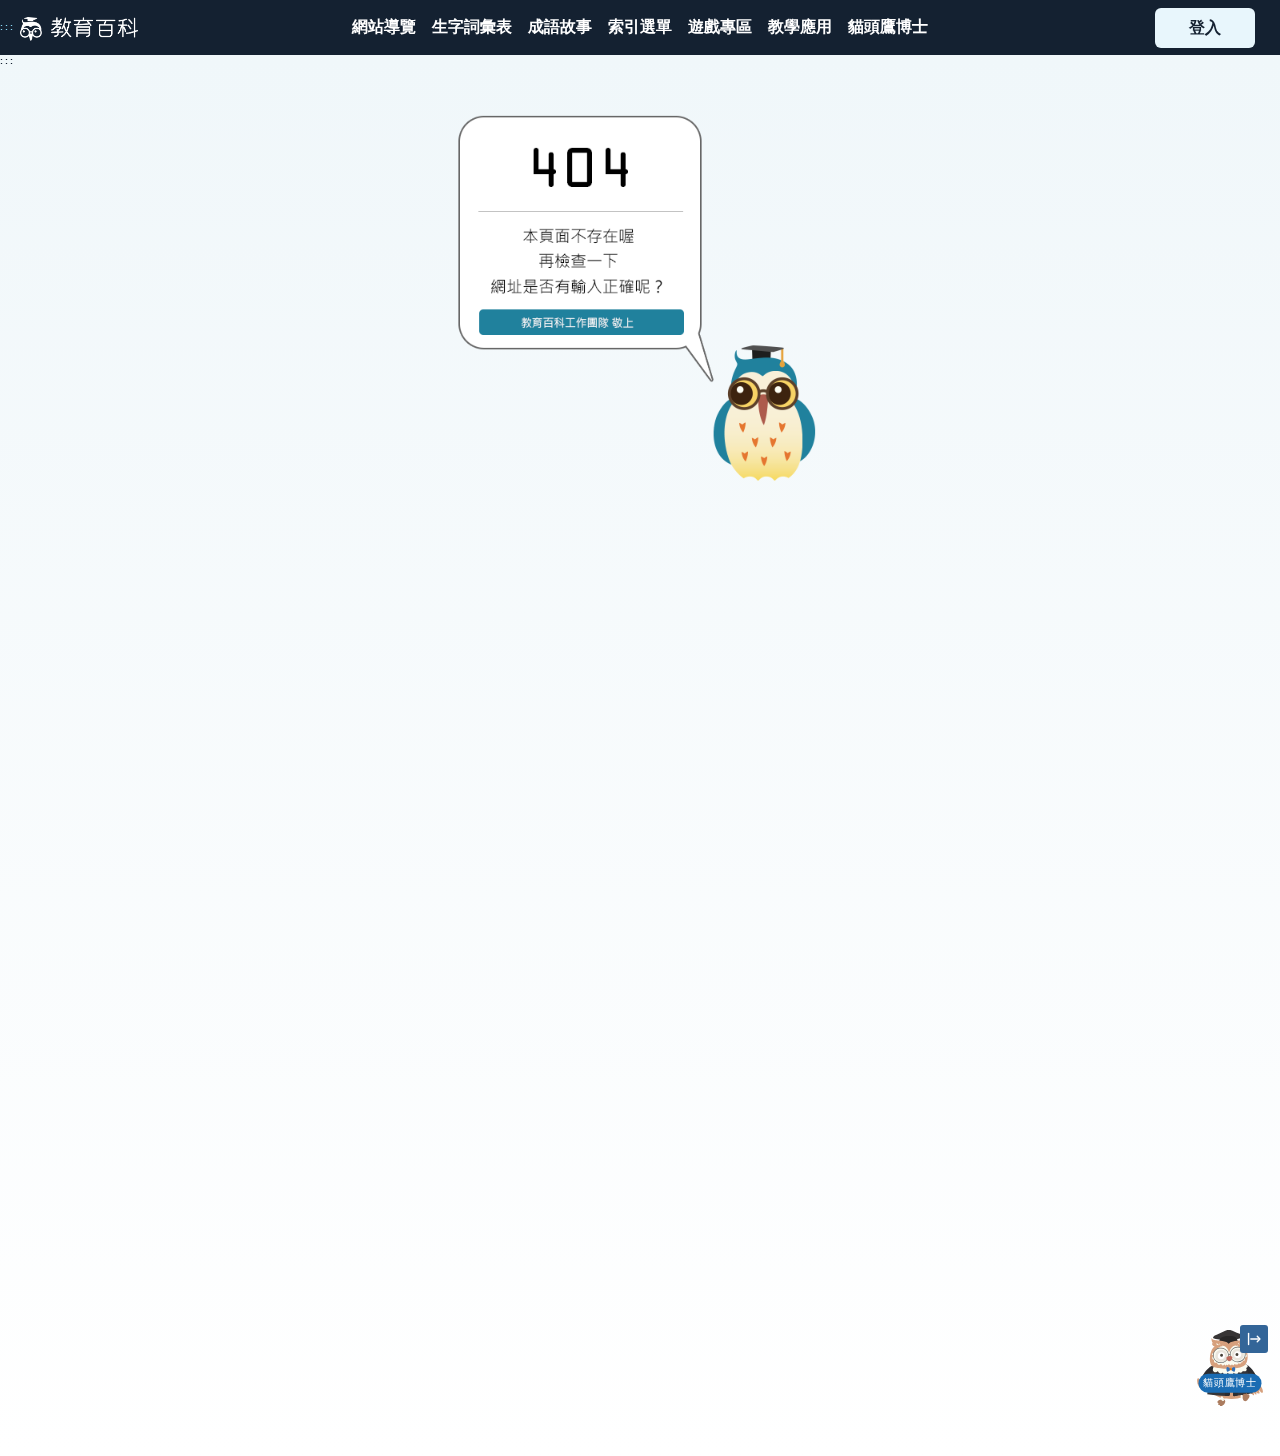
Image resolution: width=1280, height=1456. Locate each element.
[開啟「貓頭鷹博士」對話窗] (1230, 1368)
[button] (640, 27)
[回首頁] (79, 28)
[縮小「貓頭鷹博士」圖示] (1254, 1339)
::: (7, 27)
